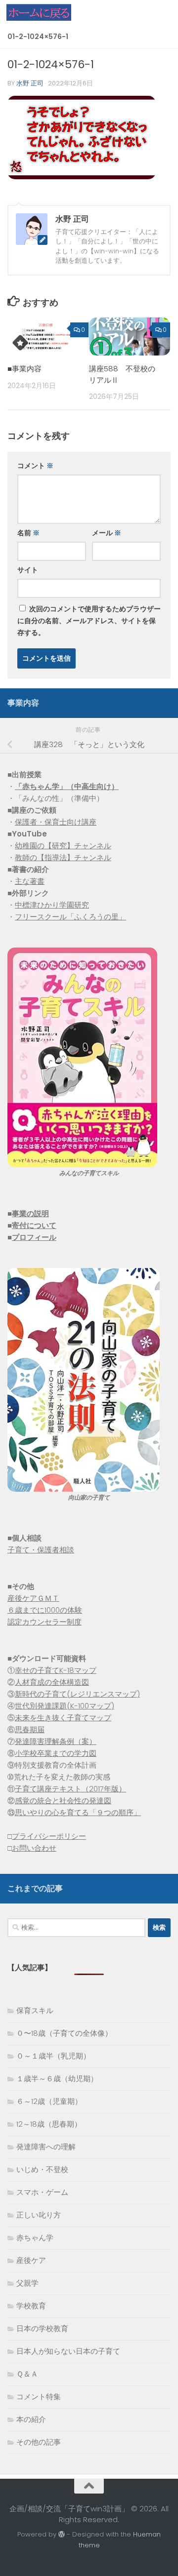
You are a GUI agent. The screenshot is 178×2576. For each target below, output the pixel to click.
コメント (35, 466)
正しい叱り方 (39, 2215)
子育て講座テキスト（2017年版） (70, 1789)
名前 (28, 533)
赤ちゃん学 (35, 2238)
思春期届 (30, 1729)
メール (107, 533)
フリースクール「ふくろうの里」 (70, 917)
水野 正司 (30, 83)
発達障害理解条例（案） (56, 1741)
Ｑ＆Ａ (27, 2374)
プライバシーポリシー (49, 1836)
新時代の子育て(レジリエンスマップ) (77, 1694)
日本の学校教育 (42, 2328)
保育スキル (35, 2010)
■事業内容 (24, 369)
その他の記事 (39, 2442)
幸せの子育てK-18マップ (56, 1670)
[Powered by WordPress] (62, 2534)
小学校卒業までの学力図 (56, 1753)
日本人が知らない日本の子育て (68, 2351)
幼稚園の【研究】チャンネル (63, 846)
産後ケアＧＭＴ (33, 1598)
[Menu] (166, 12)
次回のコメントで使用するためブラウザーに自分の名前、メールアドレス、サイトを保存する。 (89, 621)
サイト (28, 570)
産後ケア (31, 2260)
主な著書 (30, 881)
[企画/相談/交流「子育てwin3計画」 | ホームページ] (49, 12)
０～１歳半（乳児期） (53, 2056)
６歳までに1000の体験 (45, 1610)
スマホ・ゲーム (42, 2192)
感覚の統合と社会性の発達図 (63, 1801)
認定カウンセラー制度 (44, 1622)
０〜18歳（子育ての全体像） (64, 2033)
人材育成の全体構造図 (52, 1682)
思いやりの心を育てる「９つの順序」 (78, 1812)
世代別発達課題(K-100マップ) (65, 1706)
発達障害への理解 (46, 2147)
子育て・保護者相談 (41, 1550)
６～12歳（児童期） (49, 2101)
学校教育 (31, 2306)
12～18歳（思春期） (49, 2124)
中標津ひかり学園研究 (52, 905)
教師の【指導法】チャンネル (63, 857)
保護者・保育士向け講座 (56, 822)
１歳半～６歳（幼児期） (57, 2079)
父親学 (27, 2283)
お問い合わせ (34, 1848)
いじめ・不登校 (42, 2169)
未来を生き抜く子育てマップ (63, 1718)
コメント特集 (39, 2397)
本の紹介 (31, 2419)
